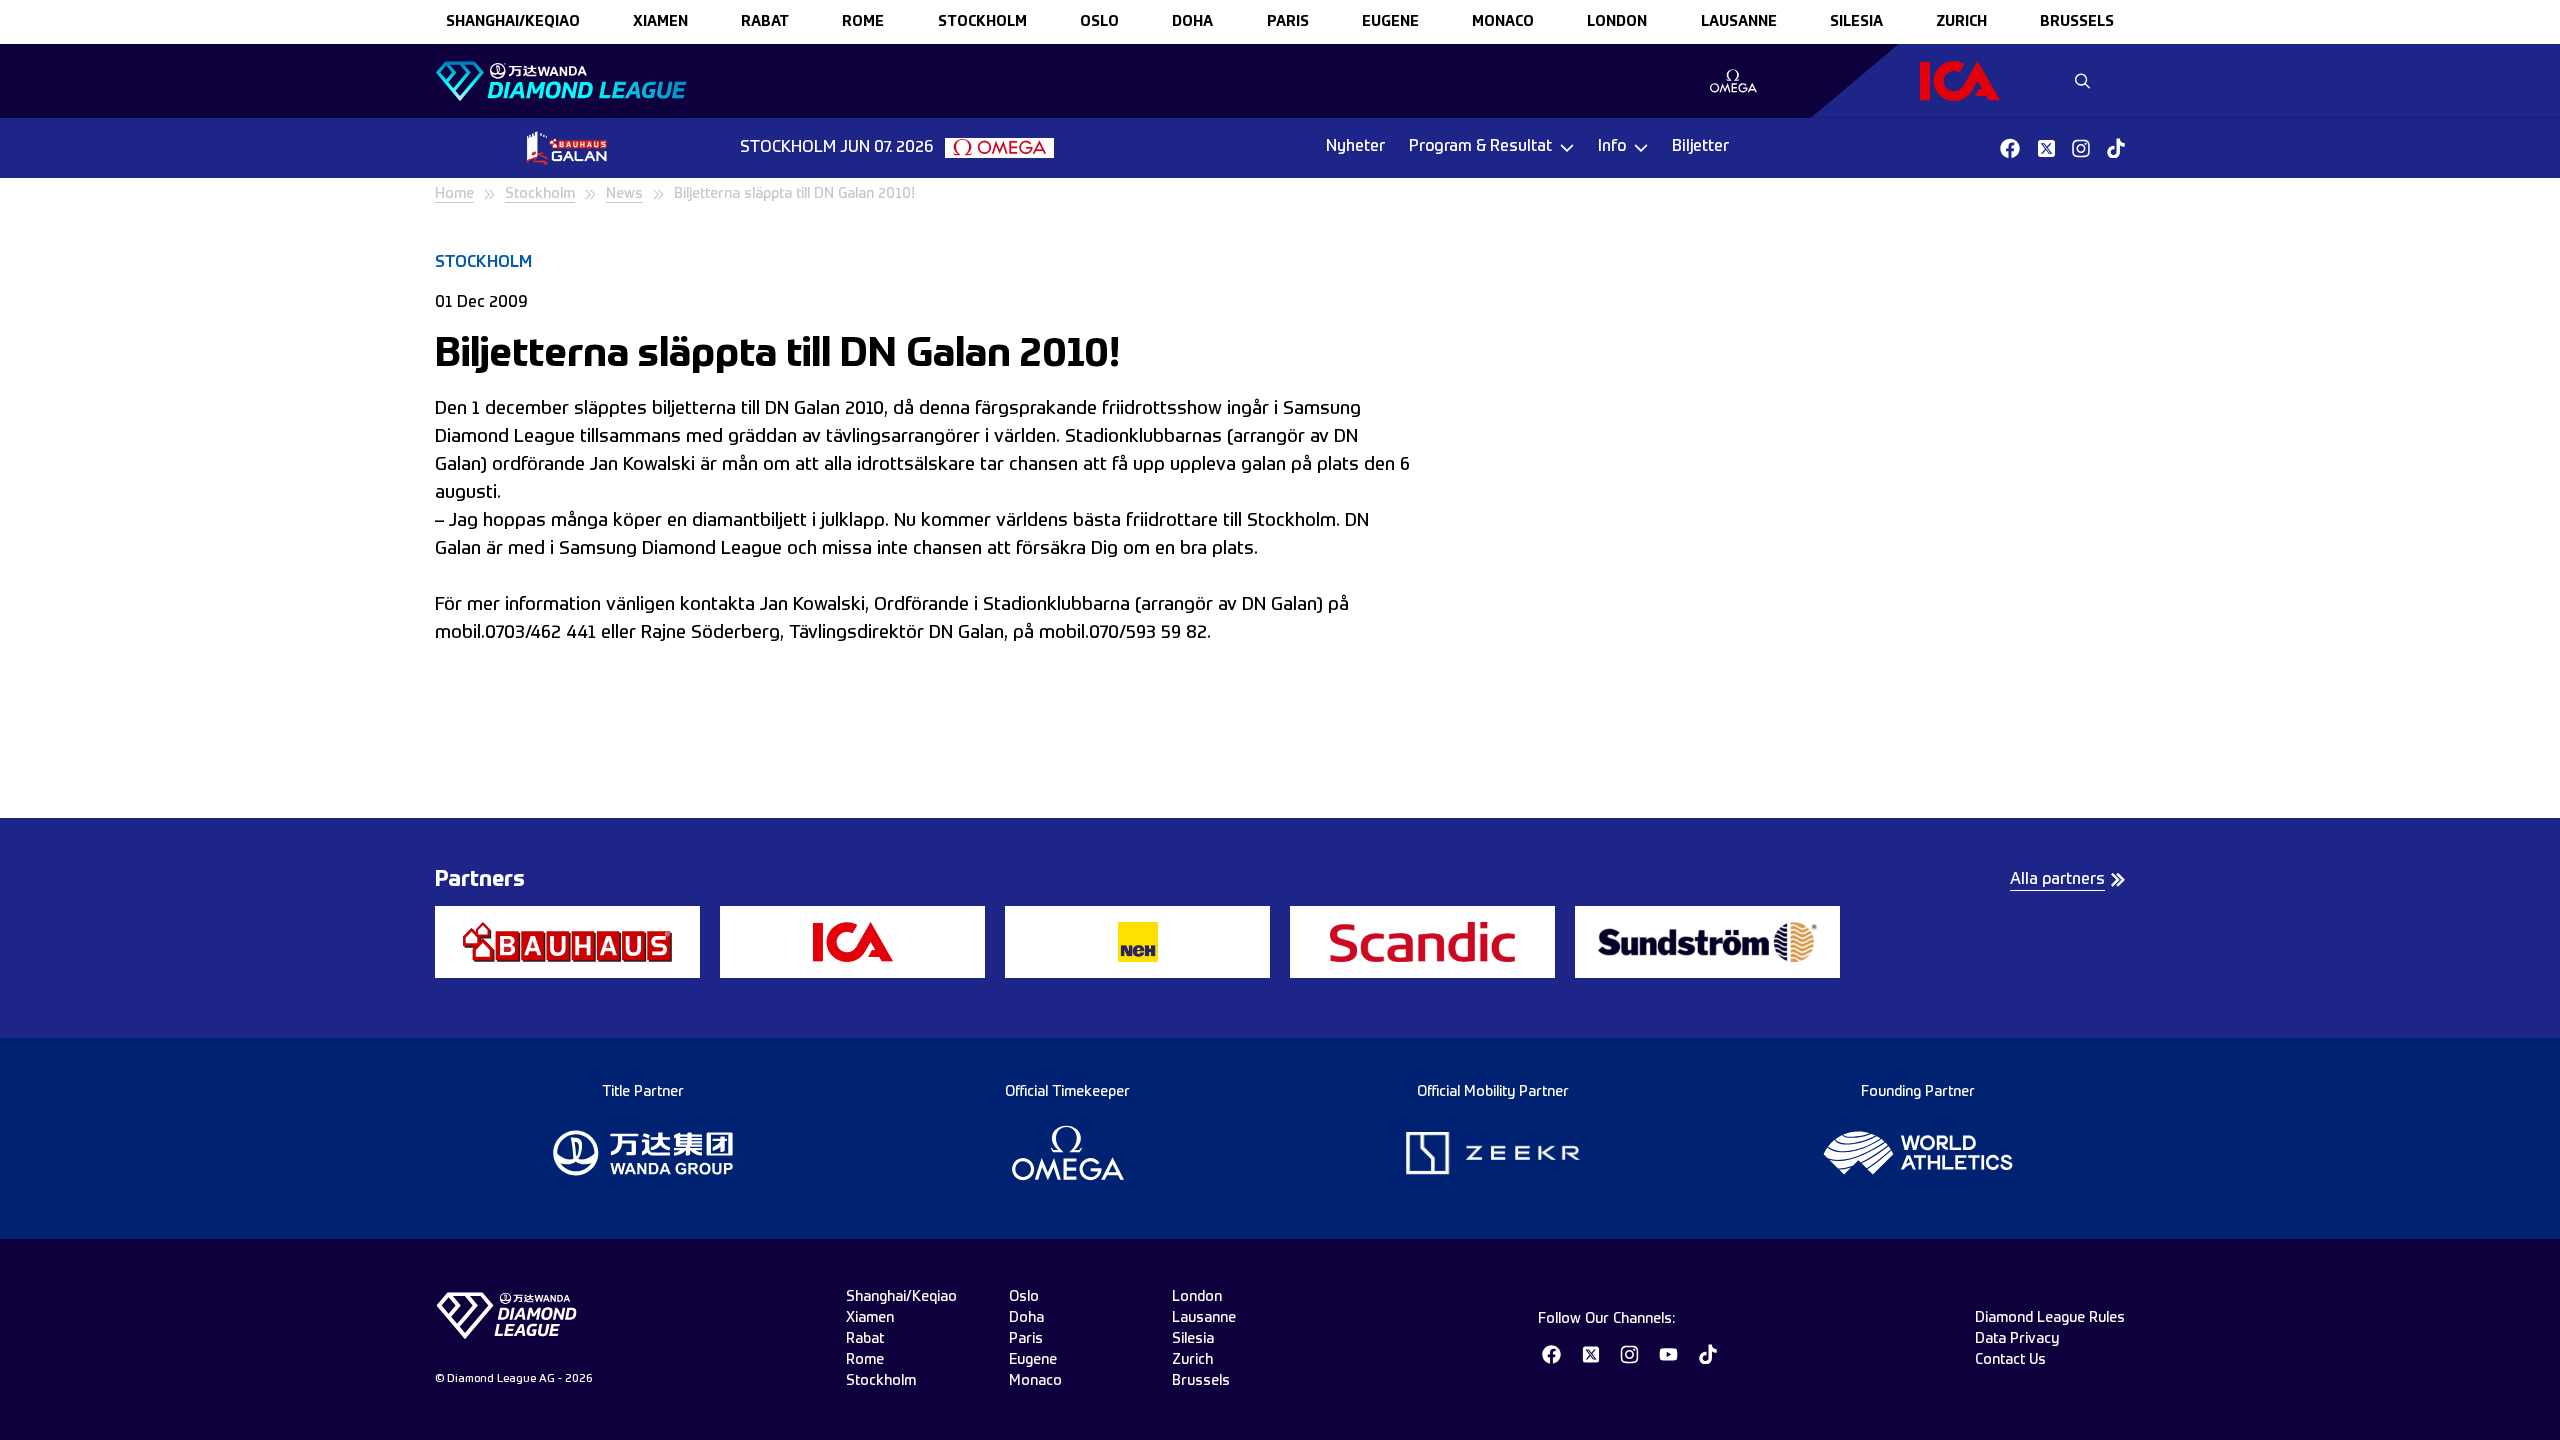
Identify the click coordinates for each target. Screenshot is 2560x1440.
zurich (1961, 22)
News (624, 194)
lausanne (1739, 22)
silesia (1856, 22)
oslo (1099, 22)
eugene (1390, 22)
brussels (2077, 22)
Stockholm (540, 194)
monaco (1503, 22)
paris (1288, 22)
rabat (765, 22)
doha (1192, 22)
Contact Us (2010, 1360)
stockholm (982, 22)
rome (863, 22)
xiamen (660, 22)
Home (454, 194)
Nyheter (1355, 147)
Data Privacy (2017, 1339)
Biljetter (1700, 147)
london (1617, 22)
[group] (1733, 81)
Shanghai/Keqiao (513, 22)
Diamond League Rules (2050, 1318)
